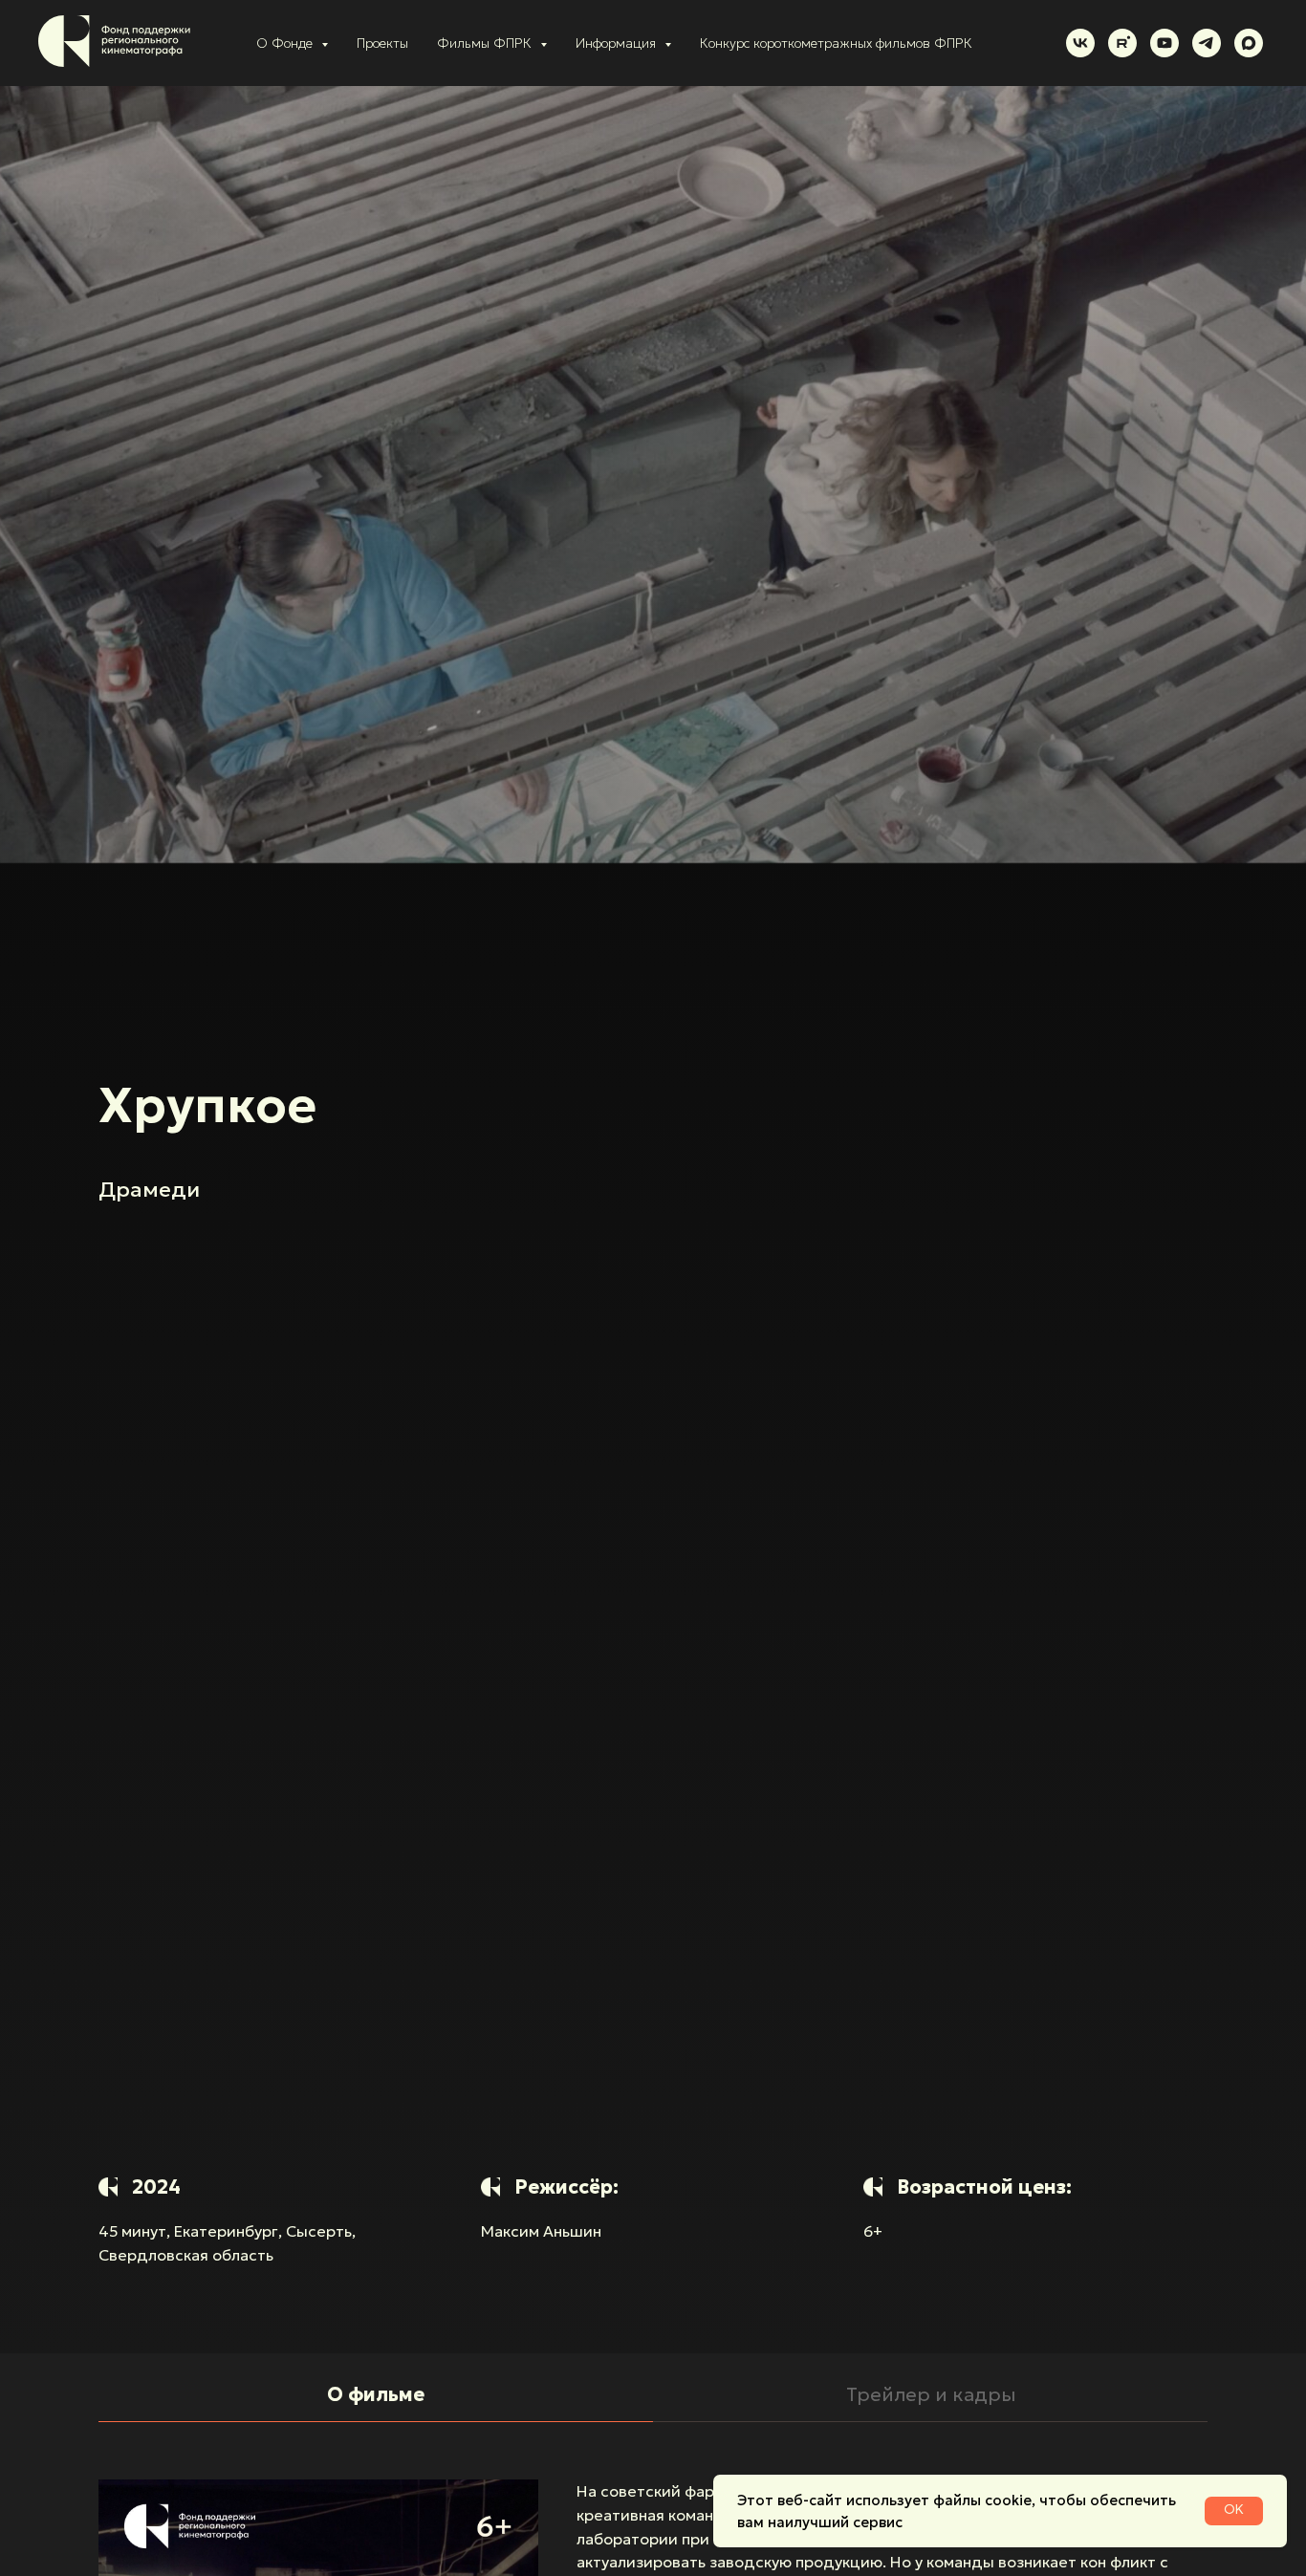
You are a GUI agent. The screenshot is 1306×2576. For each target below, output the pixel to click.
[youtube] (1165, 43)
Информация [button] (618, 43)
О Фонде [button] (286, 43)
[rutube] (1122, 43)
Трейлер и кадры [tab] (931, 2394)
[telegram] (1207, 43)
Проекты (382, 43)
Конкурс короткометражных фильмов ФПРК (836, 43)
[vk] (1080, 43)
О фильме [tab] (376, 2394)
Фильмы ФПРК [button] (486, 43)
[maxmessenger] (1249, 43)
